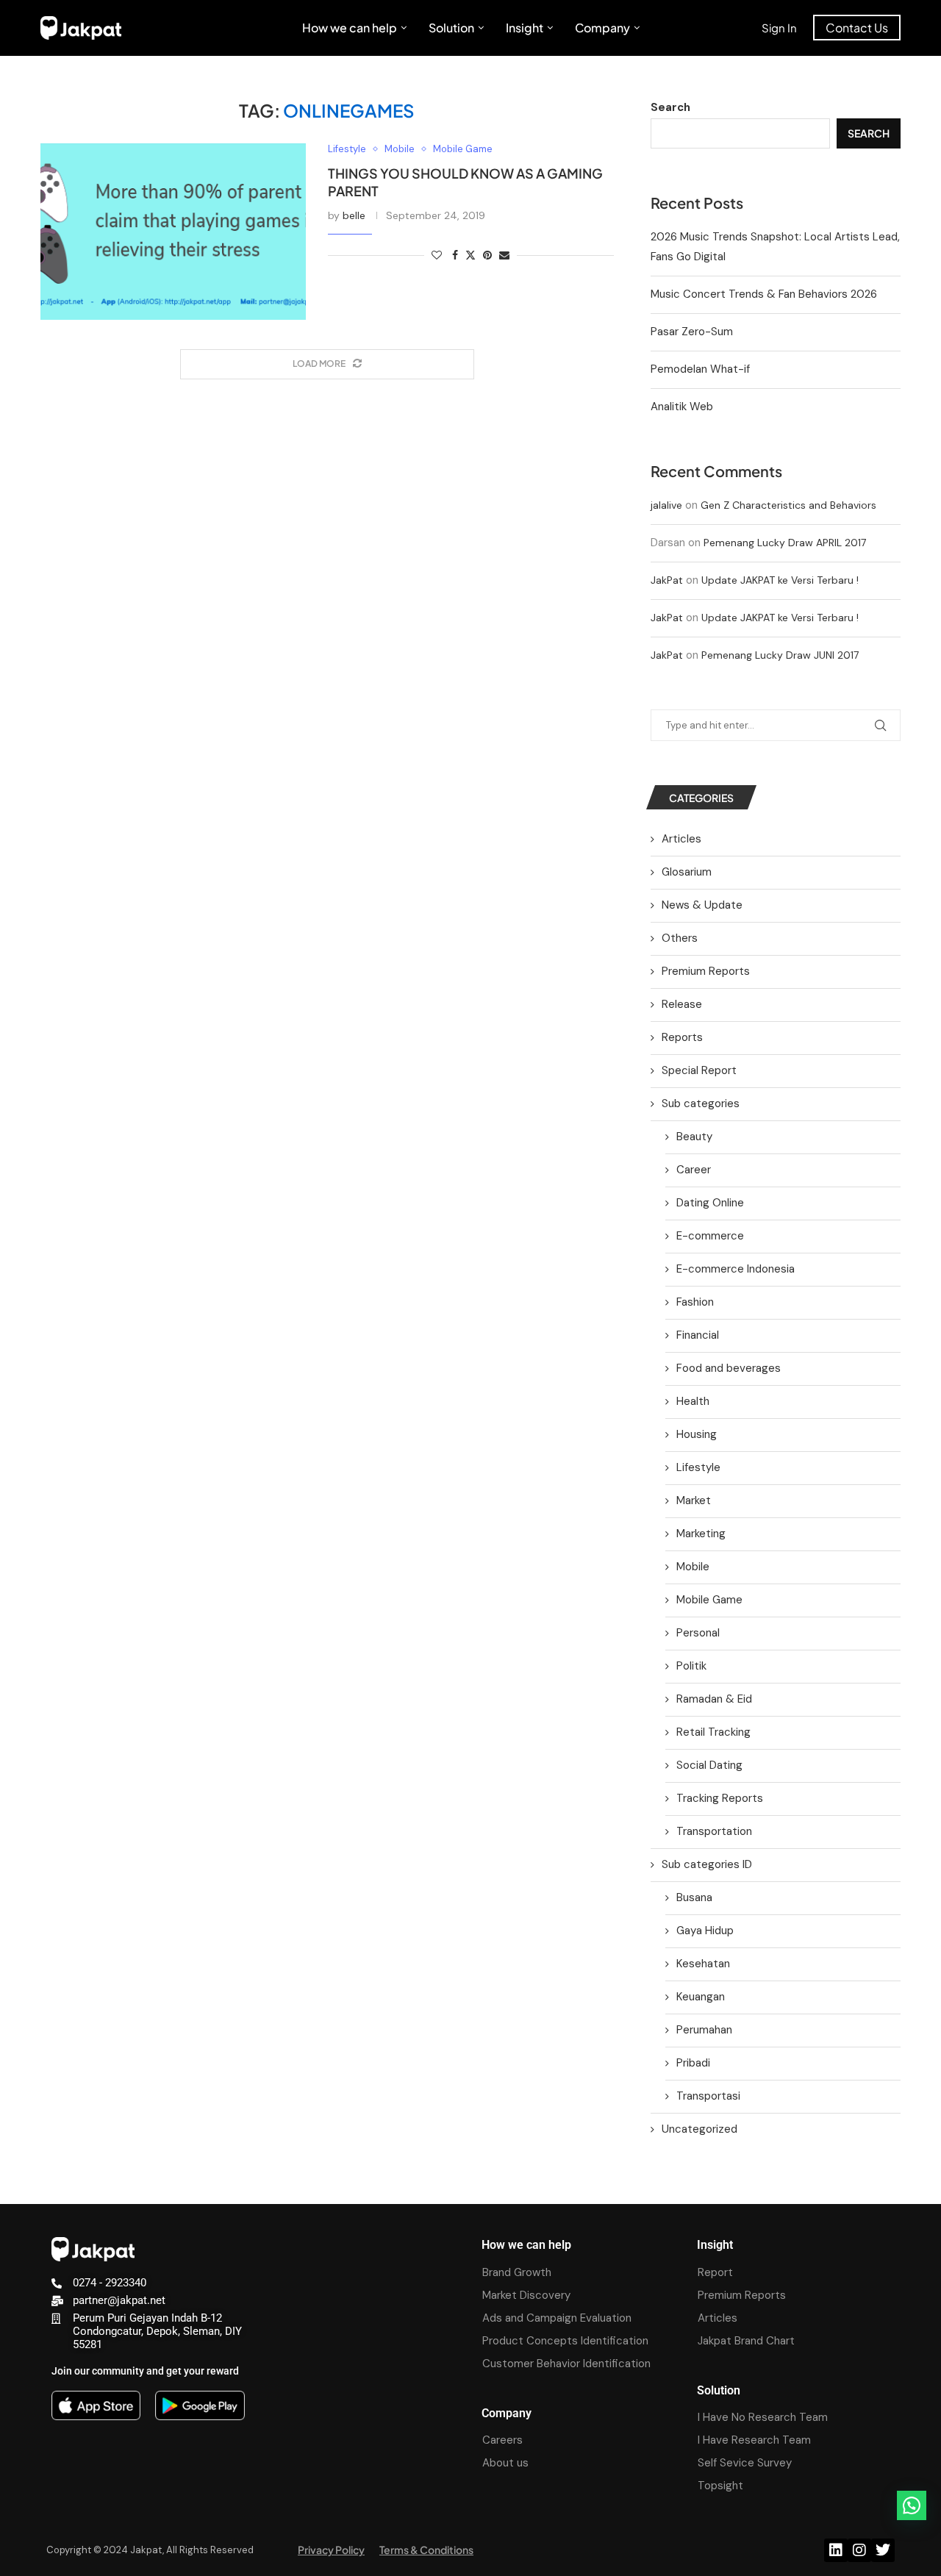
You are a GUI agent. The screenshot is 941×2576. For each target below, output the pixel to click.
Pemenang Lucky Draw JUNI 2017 (780, 655)
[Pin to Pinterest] (487, 255)
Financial (698, 1335)
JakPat (667, 580)
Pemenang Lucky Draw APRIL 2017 (785, 543)
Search (670, 107)
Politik (691, 1666)
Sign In (779, 28)
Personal (698, 1633)
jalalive (666, 505)
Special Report (699, 1070)
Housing (697, 1434)
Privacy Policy (331, 2550)
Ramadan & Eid (714, 1699)
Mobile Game (709, 1600)
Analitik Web (682, 407)
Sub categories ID (707, 1864)
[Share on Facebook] (455, 255)
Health (693, 1401)
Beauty (694, 1137)
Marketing (701, 1534)
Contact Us (857, 28)
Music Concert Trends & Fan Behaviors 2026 (764, 294)
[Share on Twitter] (470, 255)
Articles (681, 839)
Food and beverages (729, 1368)
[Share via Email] (504, 255)
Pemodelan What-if (700, 369)
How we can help (350, 28)
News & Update (702, 905)
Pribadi (693, 2063)
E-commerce (710, 1236)
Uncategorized (700, 2129)
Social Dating (709, 1765)
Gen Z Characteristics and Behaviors (788, 505)
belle (354, 215)
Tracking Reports (720, 1798)
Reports (682, 1037)
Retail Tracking (713, 1732)
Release (682, 1004)
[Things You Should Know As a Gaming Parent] (173, 232)
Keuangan (701, 1997)
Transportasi (708, 2096)
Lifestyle (698, 1467)
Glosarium (687, 872)
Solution (451, 28)
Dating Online (710, 1203)
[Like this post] (437, 255)
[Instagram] (859, 2550)
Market (694, 1500)
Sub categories (701, 1103)
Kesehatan (703, 1964)
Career (694, 1170)
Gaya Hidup (705, 1931)
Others (680, 938)
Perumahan (704, 2030)
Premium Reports (706, 971)
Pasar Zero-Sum (692, 332)
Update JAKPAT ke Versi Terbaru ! (780, 580)
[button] (912, 2505)
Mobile (693, 1567)
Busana (694, 1897)
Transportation (714, 1831)
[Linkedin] (836, 2550)
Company (602, 28)
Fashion (695, 1302)
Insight (525, 28)
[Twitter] (883, 2550)
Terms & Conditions (426, 2550)
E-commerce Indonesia (736, 1269)
